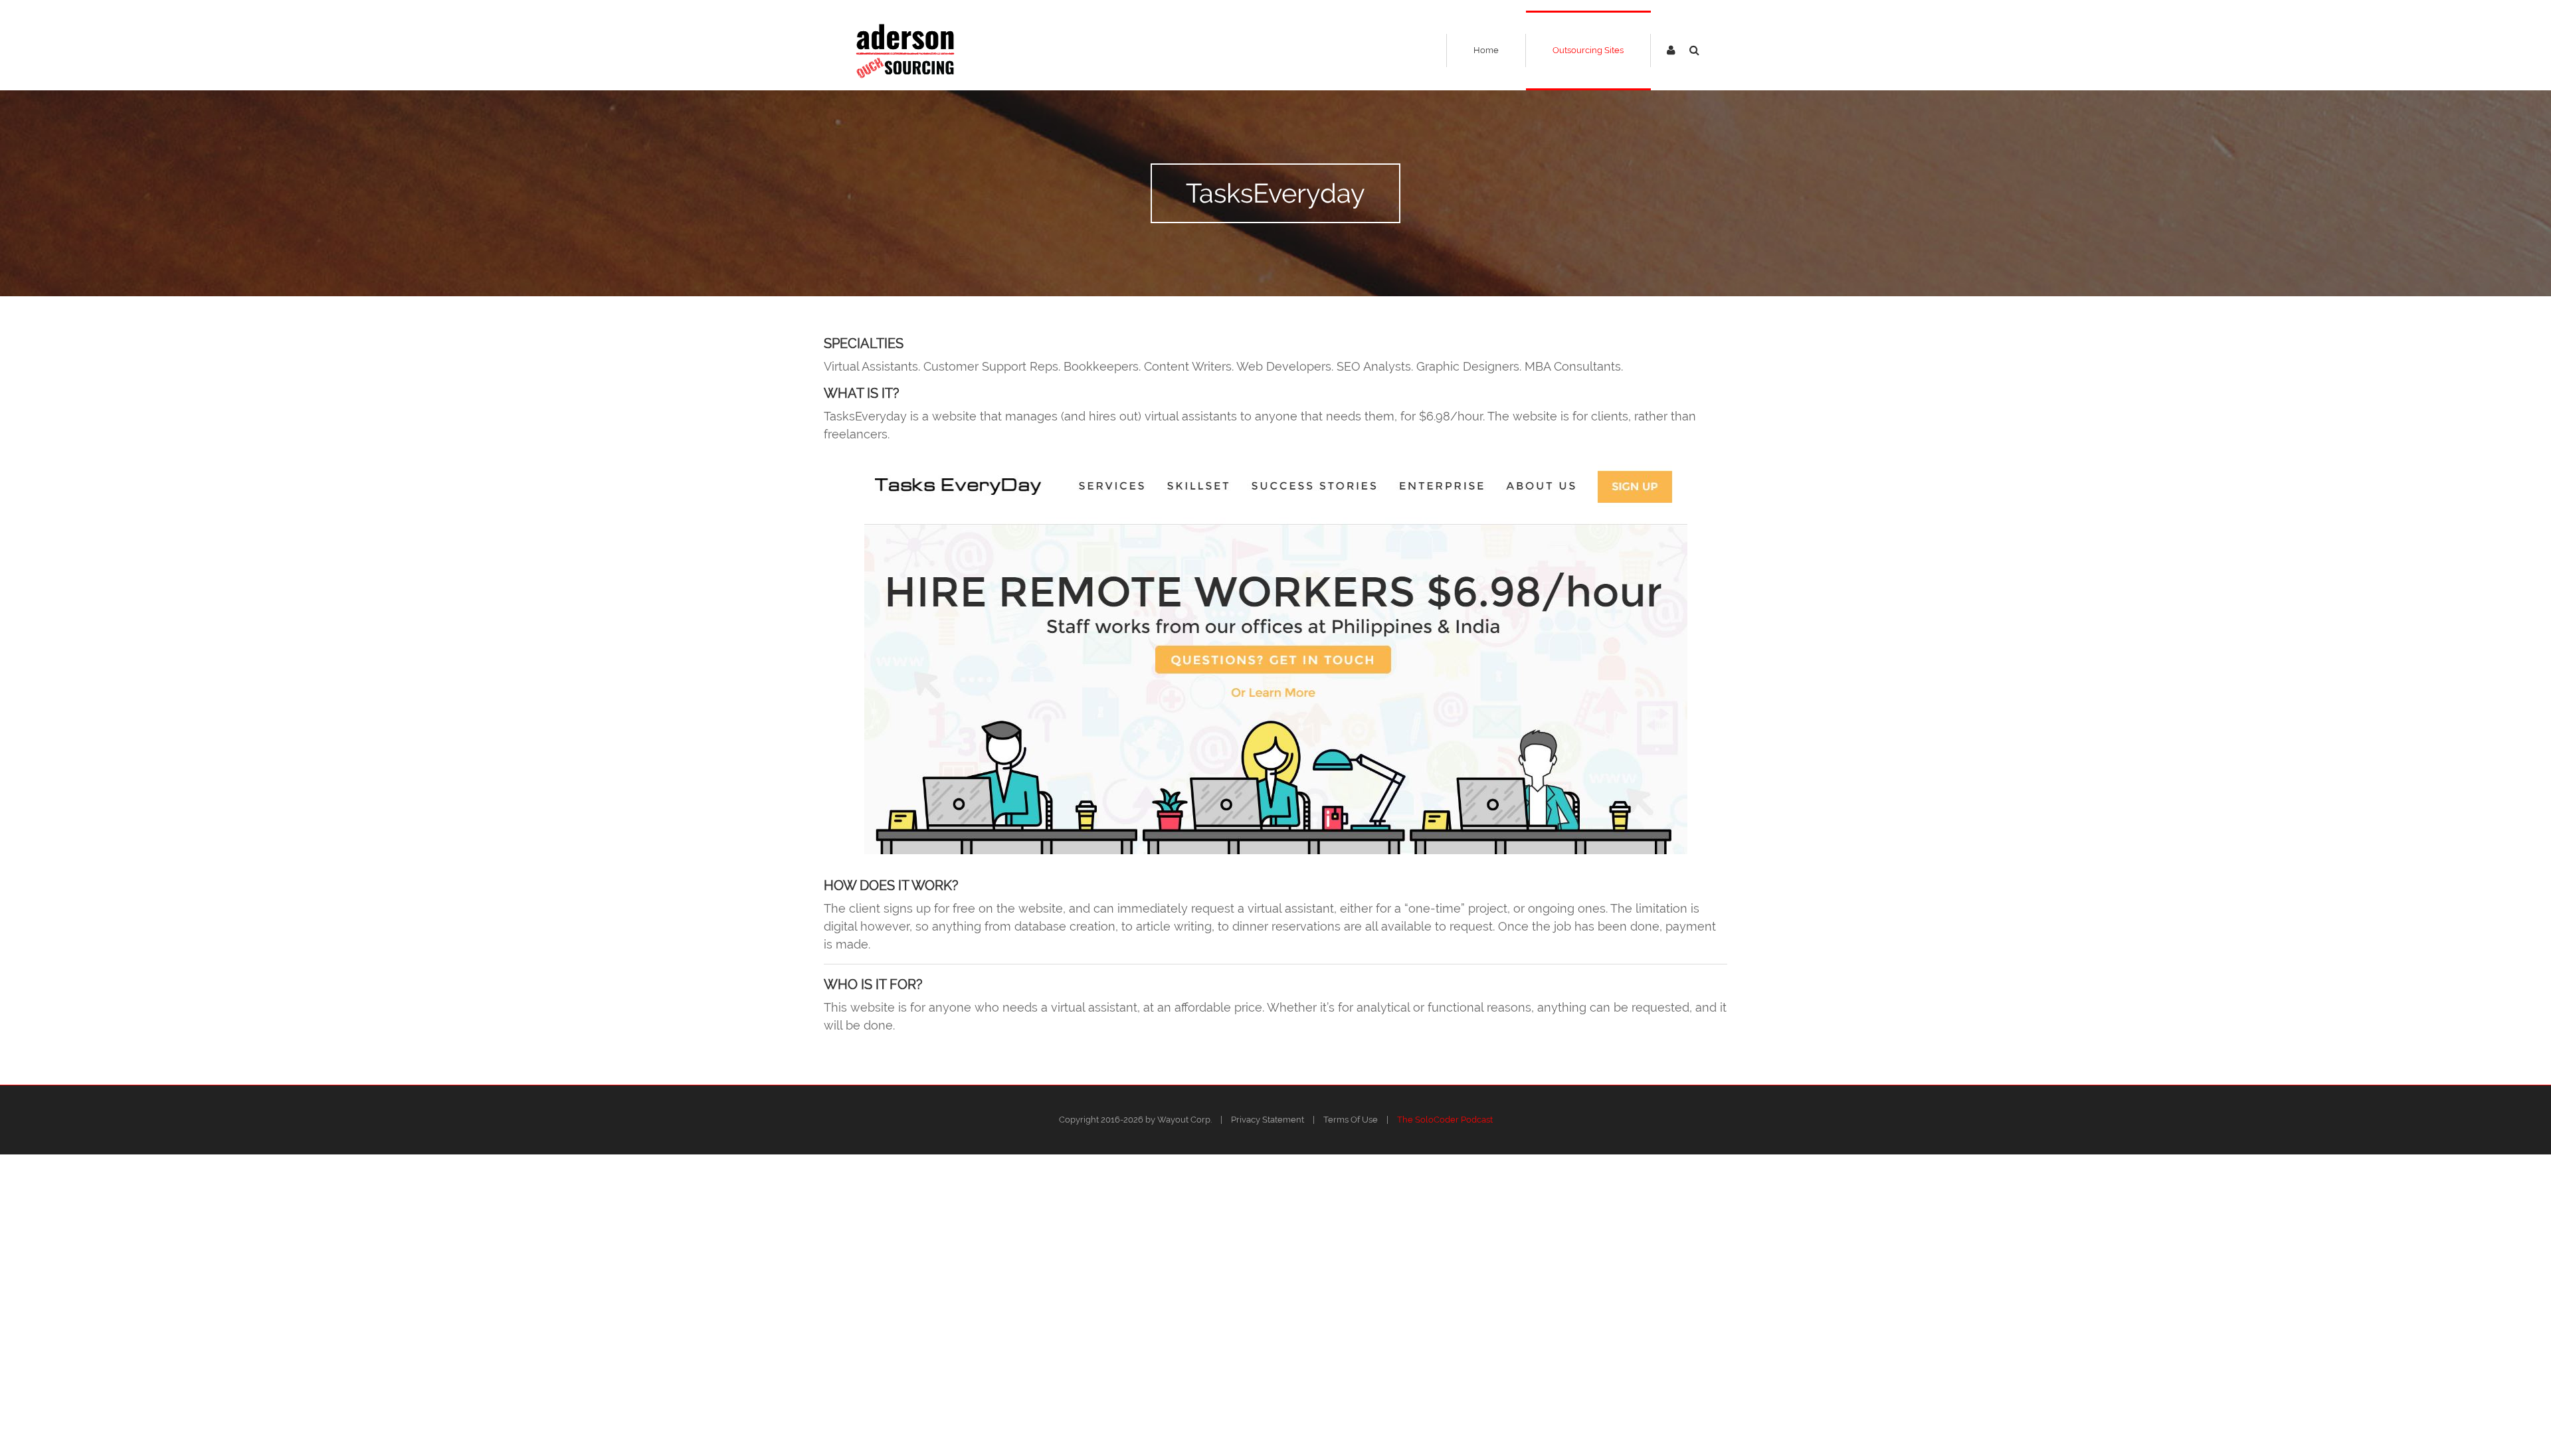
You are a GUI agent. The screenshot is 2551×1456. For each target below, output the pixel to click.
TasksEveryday (1275, 193)
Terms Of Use (1351, 1120)
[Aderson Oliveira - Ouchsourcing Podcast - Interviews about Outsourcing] (905, 50)
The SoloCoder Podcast (1445, 1120)
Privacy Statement (1268, 1120)
